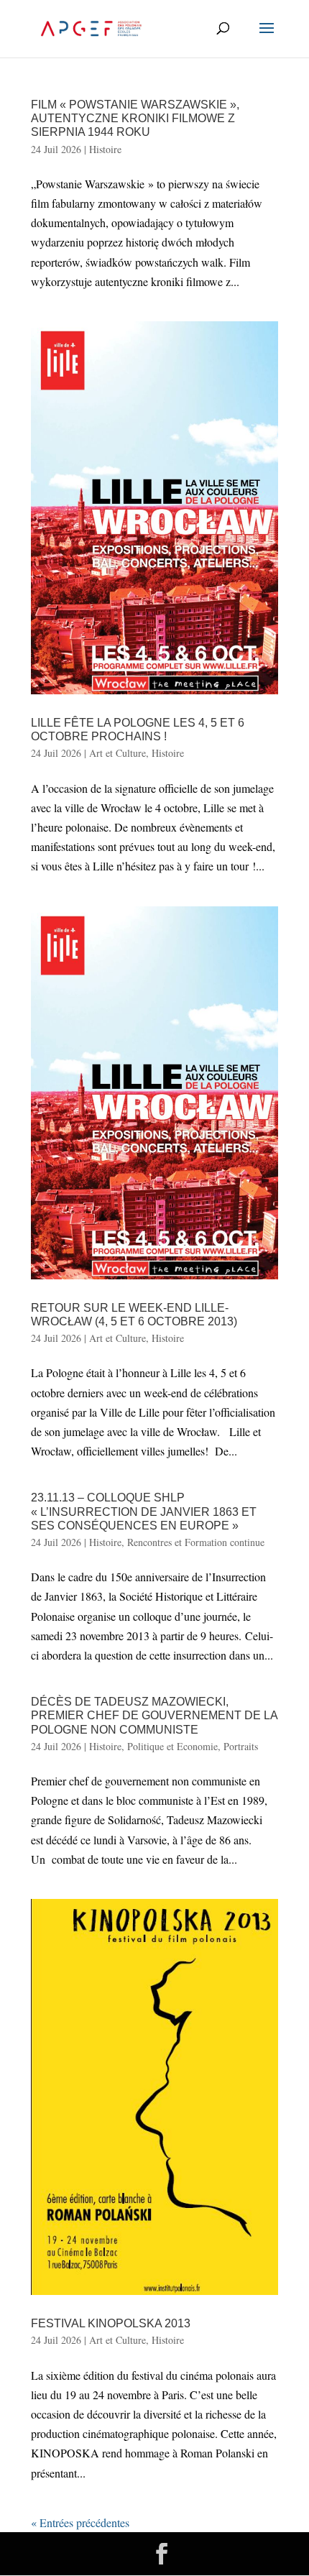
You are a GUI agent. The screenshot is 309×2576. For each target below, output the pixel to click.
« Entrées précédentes (80, 2522)
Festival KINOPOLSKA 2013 (111, 2323)
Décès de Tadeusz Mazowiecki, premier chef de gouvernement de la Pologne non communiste (154, 1715)
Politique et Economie (172, 1746)
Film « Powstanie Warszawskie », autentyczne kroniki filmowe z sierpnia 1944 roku (135, 118)
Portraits (241, 1746)
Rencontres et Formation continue (196, 1542)
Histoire (105, 149)
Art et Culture (117, 753)
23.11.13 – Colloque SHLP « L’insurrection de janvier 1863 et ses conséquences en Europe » (144, 1511)
